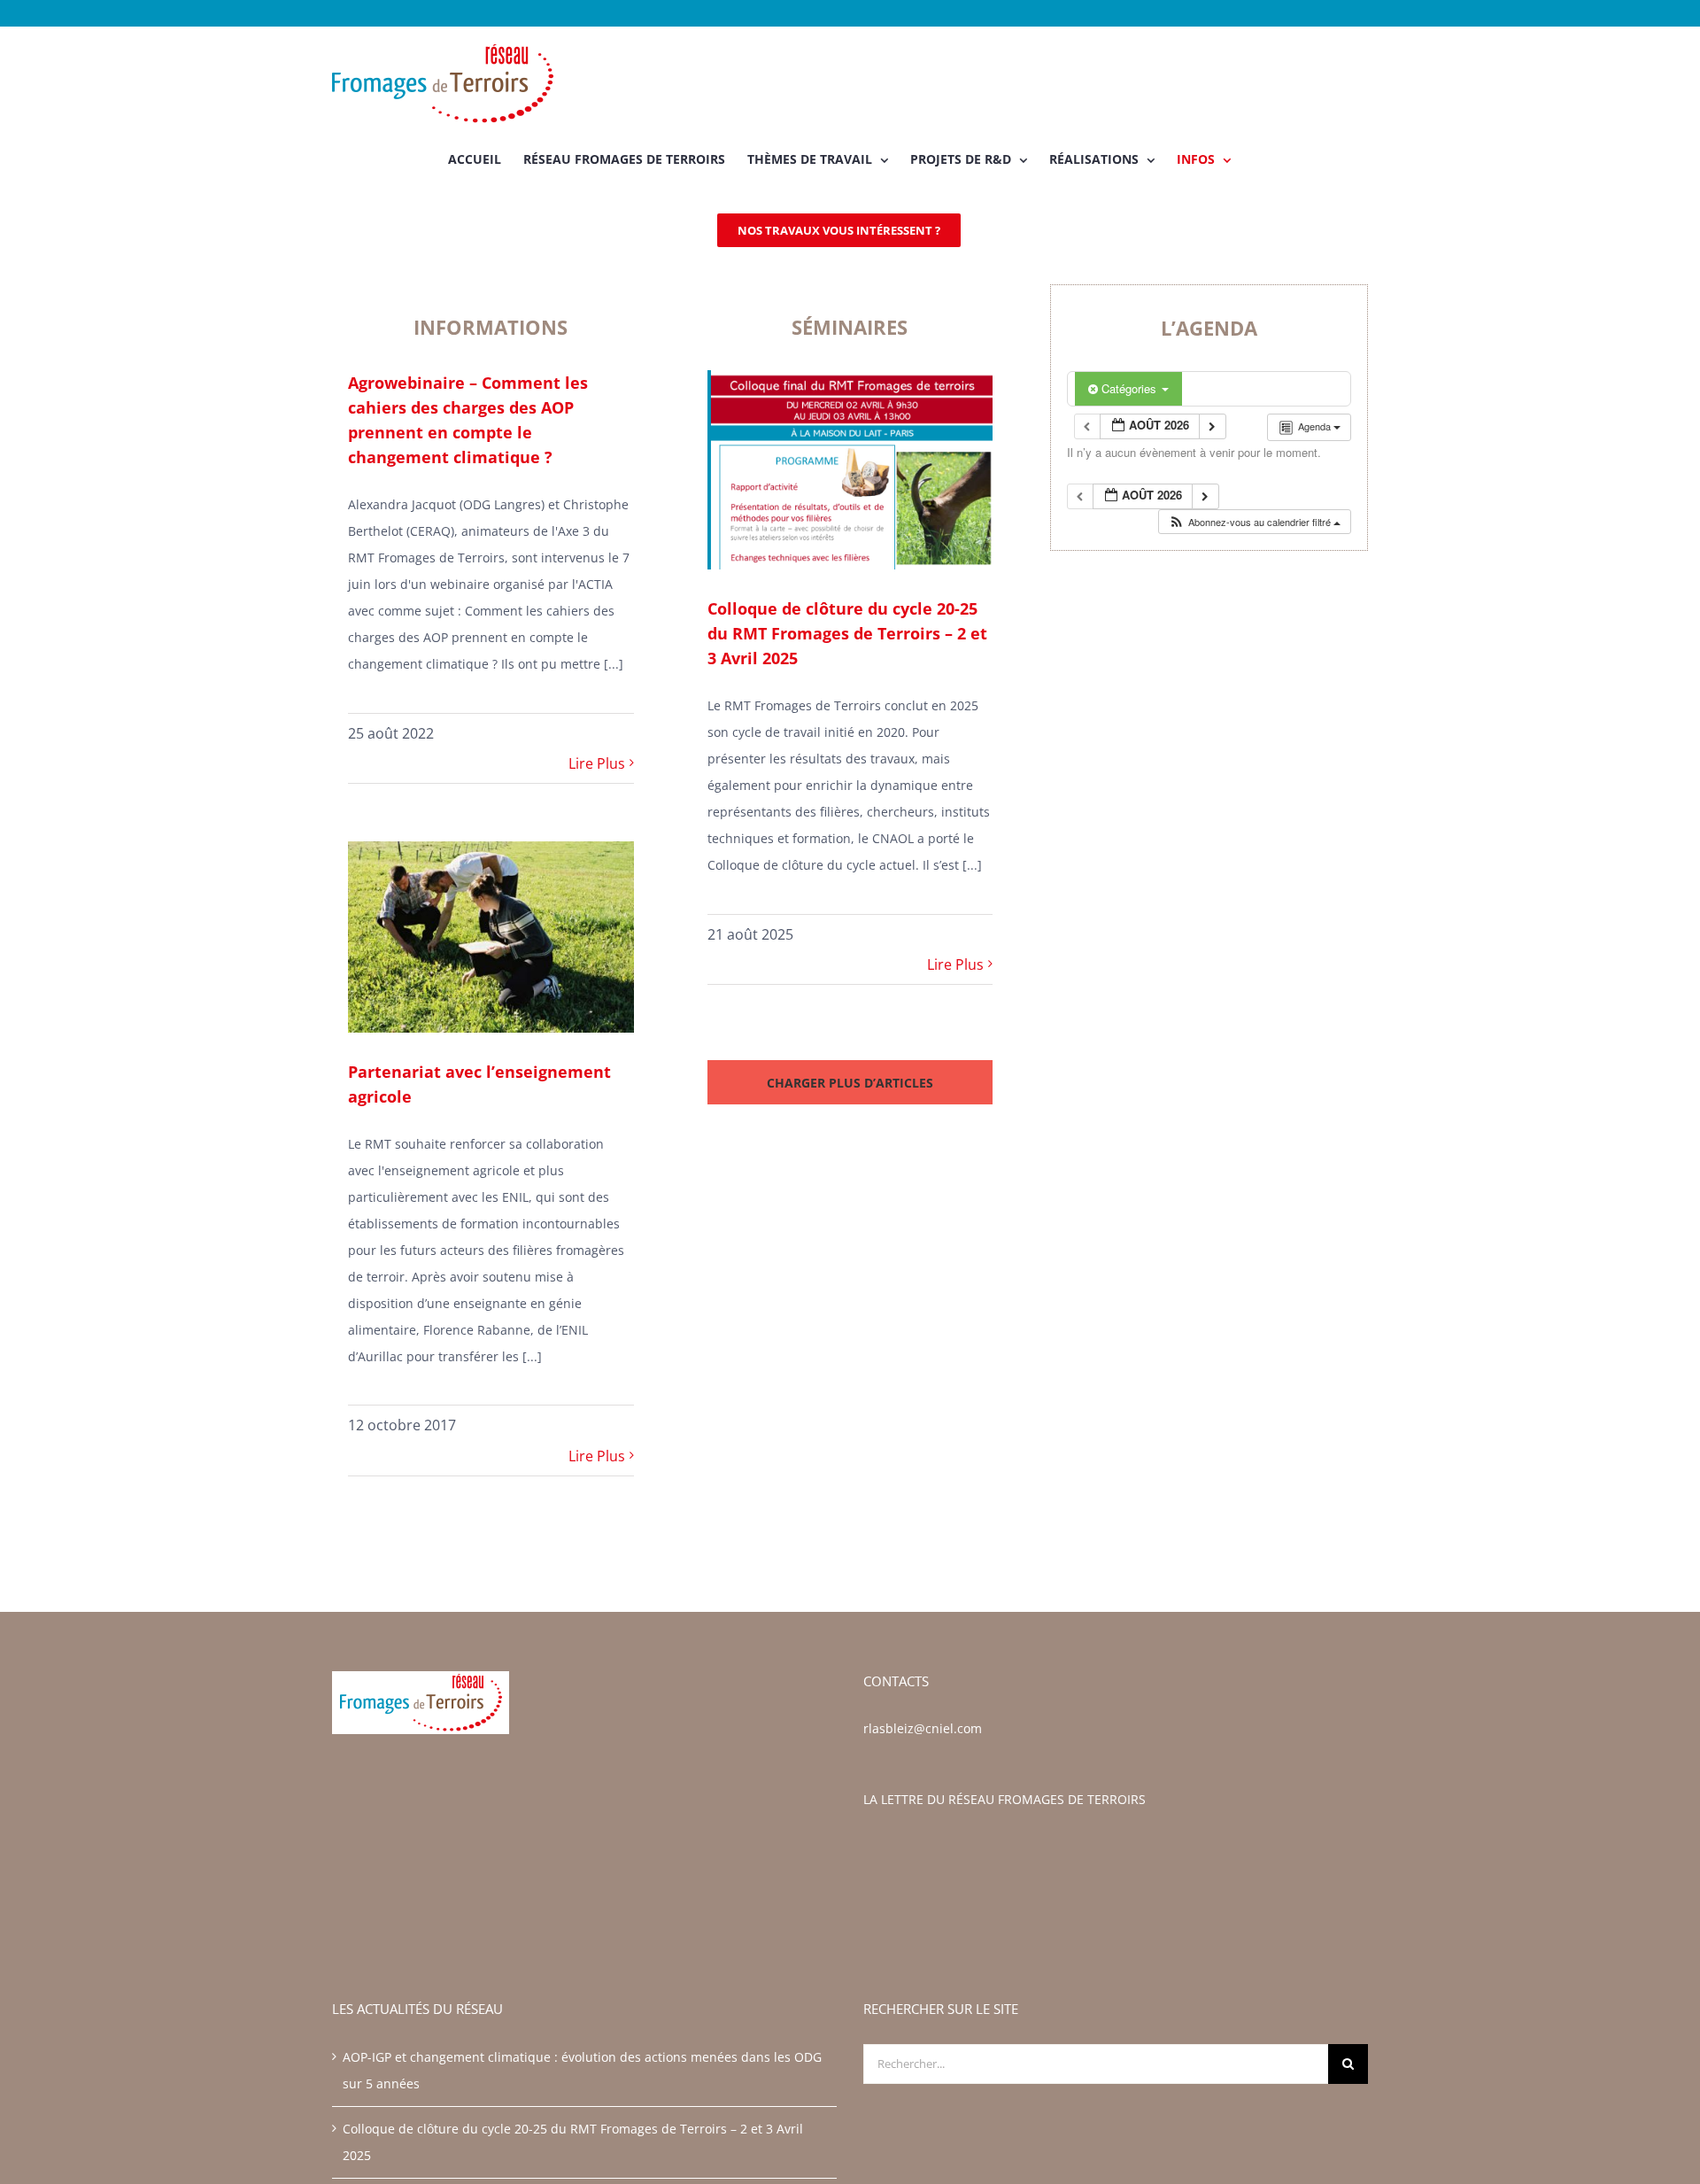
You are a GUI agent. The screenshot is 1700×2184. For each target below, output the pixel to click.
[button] (1254, 522)
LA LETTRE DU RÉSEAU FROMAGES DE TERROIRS (1005, 1799)
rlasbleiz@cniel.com (923, 1728)
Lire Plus (597, 763)
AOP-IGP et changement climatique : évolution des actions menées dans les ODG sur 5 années (582, 2070)
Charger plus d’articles (850, 1083)
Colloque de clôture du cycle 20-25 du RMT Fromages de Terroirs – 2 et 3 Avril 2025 (847, 633)
